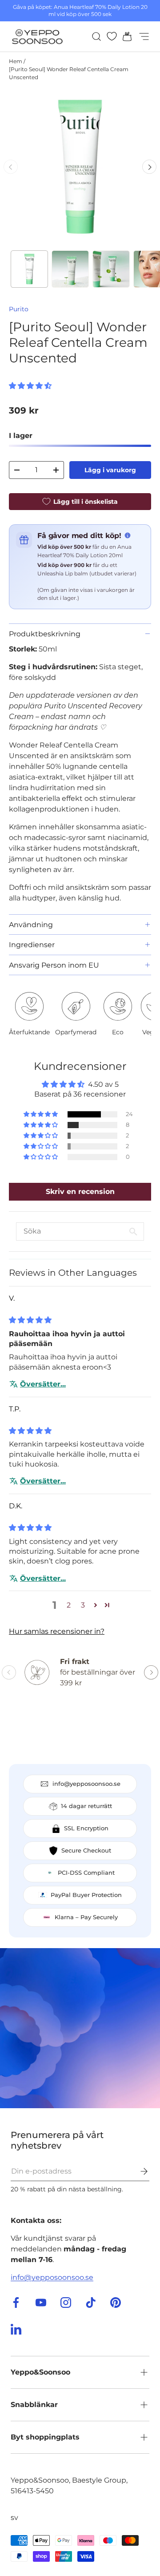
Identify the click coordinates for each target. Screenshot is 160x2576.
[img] (30, 1320)
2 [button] (69, 1605)
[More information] (128, 535)
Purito (19, 309)
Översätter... (43, 1384)
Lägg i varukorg (110, 470)
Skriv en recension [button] (80, 1192)
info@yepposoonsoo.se (52, 2277)
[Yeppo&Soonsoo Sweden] (80, 2028)
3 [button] (83, 1605)
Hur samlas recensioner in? (57, 1631)
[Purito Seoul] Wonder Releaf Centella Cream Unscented (69, 73)
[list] (80, 167)
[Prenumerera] (138, 2171)
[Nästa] (149, 167)
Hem (16, 61)
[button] (124, 36)
